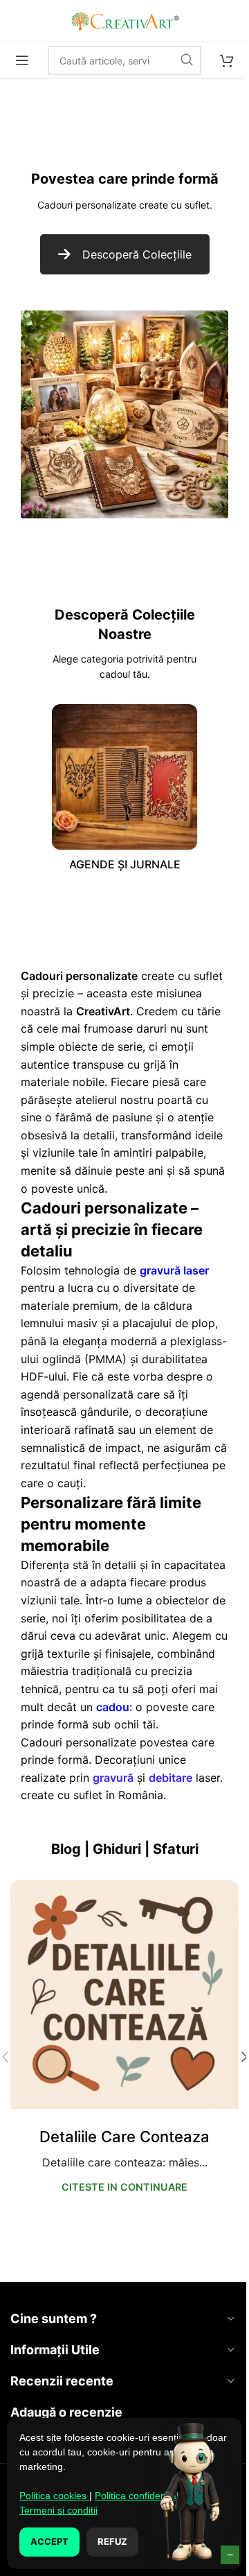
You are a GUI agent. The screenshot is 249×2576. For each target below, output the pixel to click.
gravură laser (174, 1270)
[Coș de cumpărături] (227, 60)
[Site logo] (124, 19)
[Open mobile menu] (22, 60)
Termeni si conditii (58, 2510)
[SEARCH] (187, 60)
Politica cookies (54, 2496)
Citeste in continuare (124, 2187)
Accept (49, 2541)
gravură (113, 1778)
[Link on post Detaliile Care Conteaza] (124, 1995)
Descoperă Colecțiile (137, 254)
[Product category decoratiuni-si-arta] (124, 791)
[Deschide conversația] (190, 2495)
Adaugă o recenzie (66, 2412)
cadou (113, 1707)
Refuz (112, 2541)
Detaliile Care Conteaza (124, 2137)
